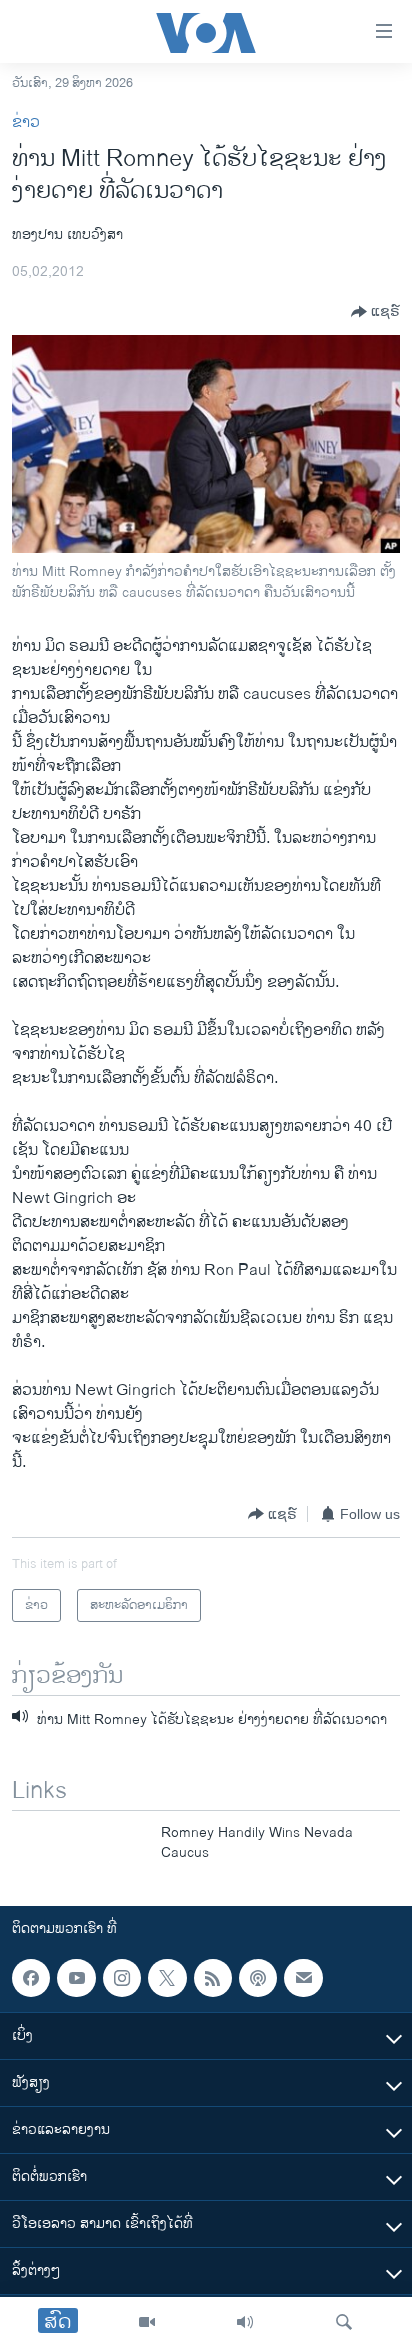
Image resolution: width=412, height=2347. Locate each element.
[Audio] (245, 2322)
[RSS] (213, 1978)
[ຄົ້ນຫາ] (344, 2322)
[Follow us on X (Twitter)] (167, 1978)
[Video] (147, 2322)
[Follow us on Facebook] (31, 1978)
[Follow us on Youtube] (76, 1978)
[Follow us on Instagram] (122, 1978)
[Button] (375, 312)
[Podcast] (258, 1978)
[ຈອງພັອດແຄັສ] (303, 1978)
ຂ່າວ (26, 122)
